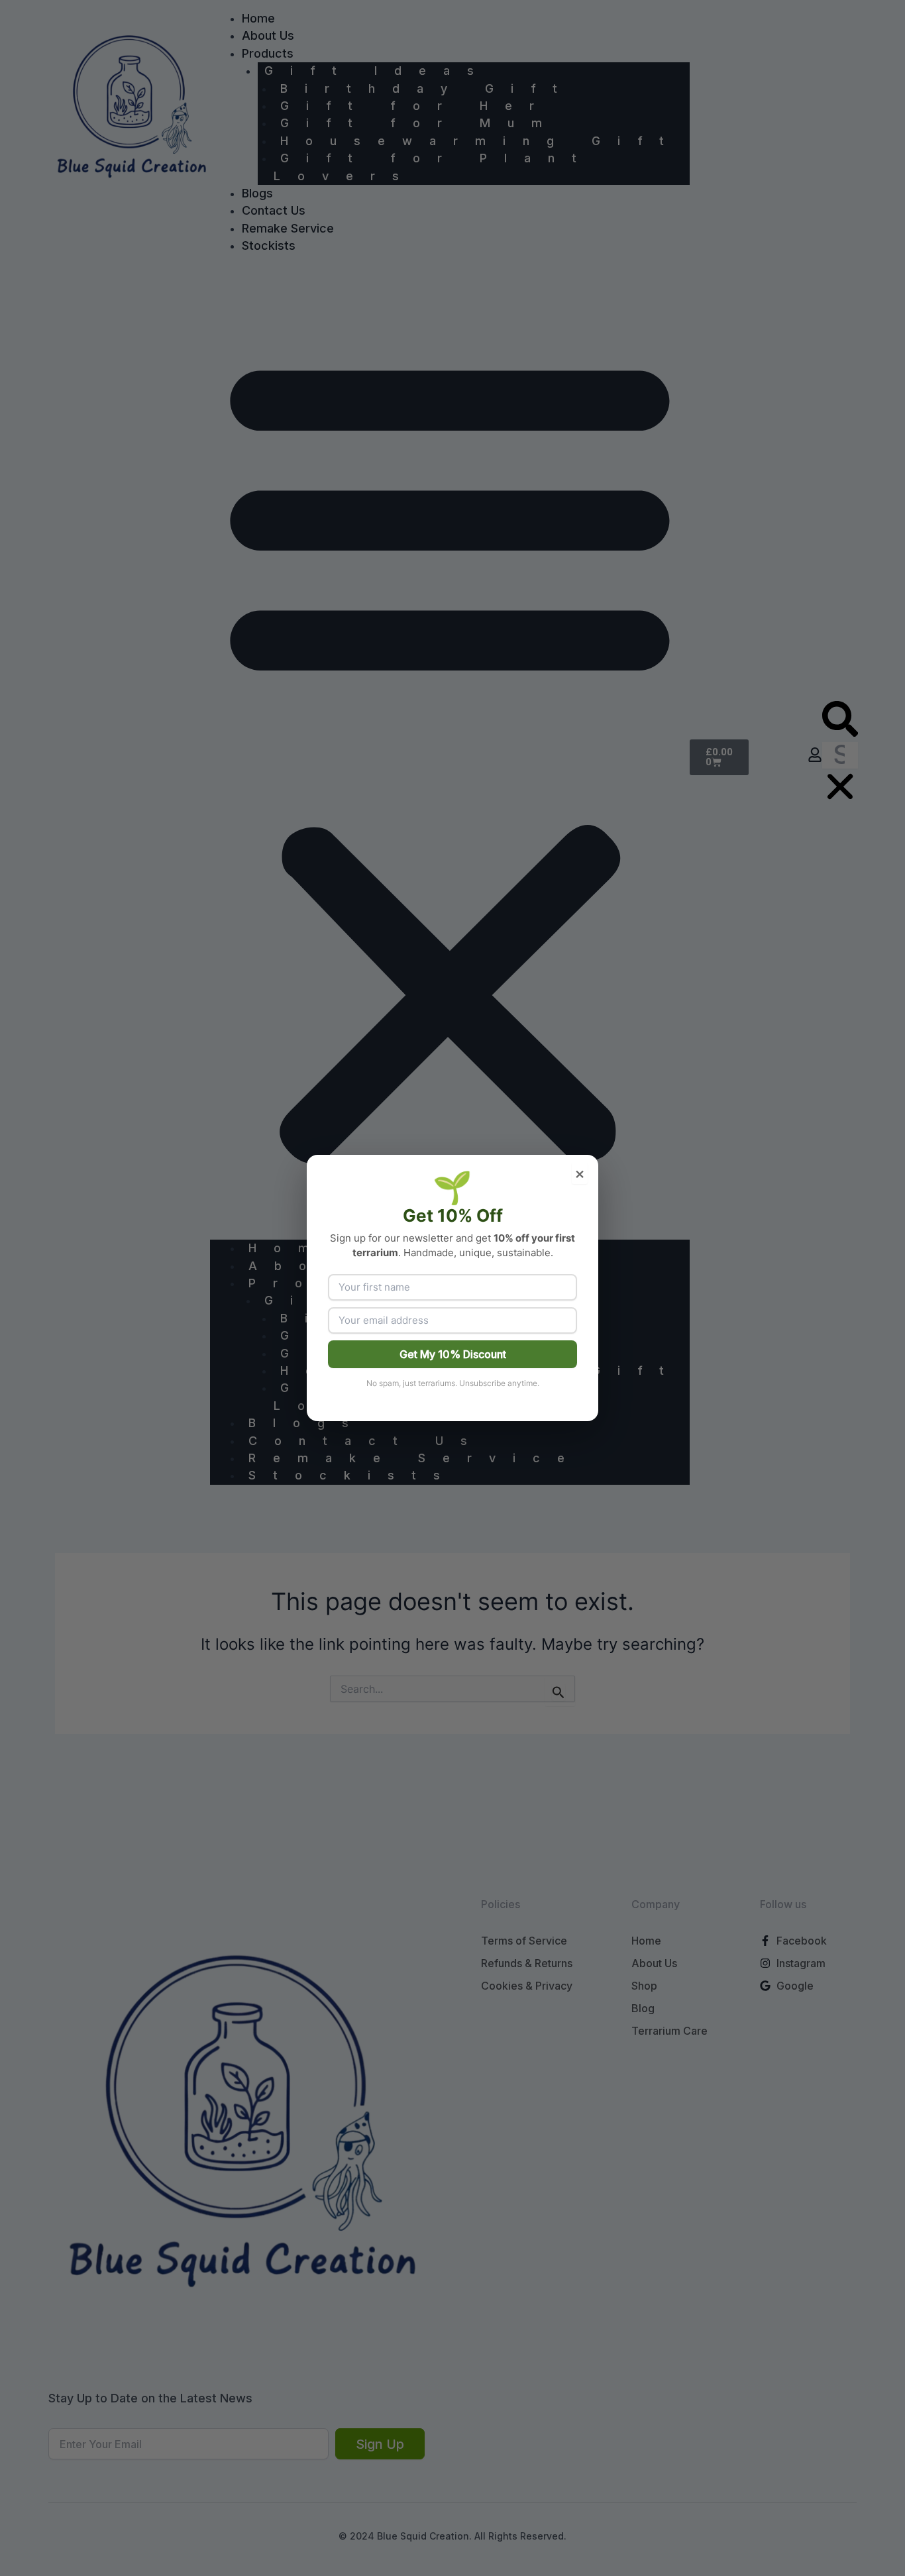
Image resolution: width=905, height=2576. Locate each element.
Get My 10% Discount (453, 1354)
